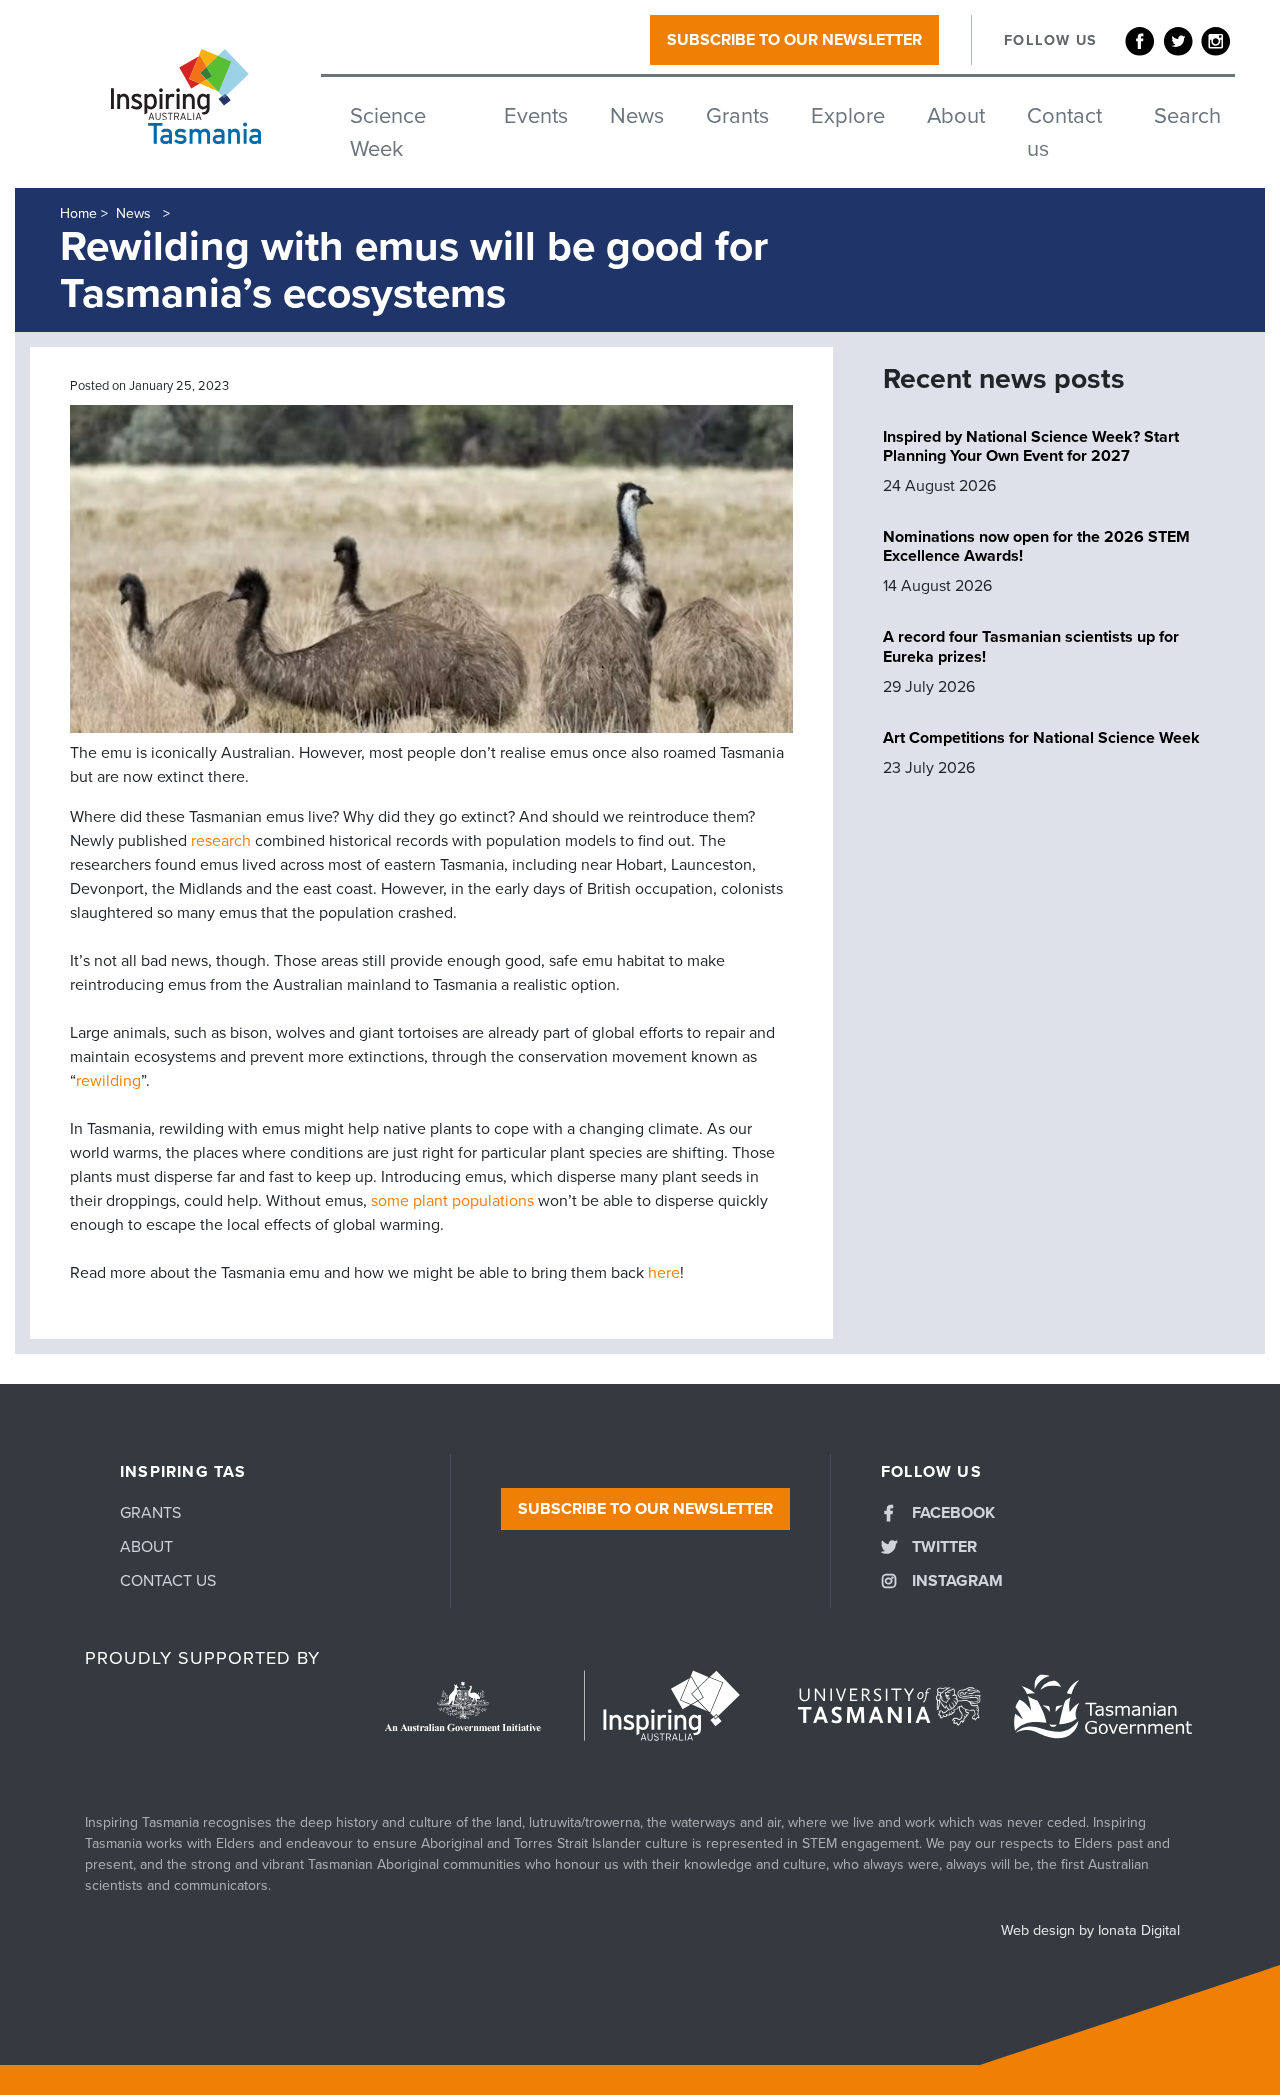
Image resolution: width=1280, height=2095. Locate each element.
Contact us (1064, 132)
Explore (848, 116)
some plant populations (452, 1201)
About (956, 116)
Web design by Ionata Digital (1090, 1930)
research (221, 841)
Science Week (388, 132)
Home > (84, 213)
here (664, 1273)
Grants (737, 116)
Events (536, 116)
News (637, 116)
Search (1187, 116)
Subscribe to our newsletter (794, 40)
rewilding (108, 1081)
